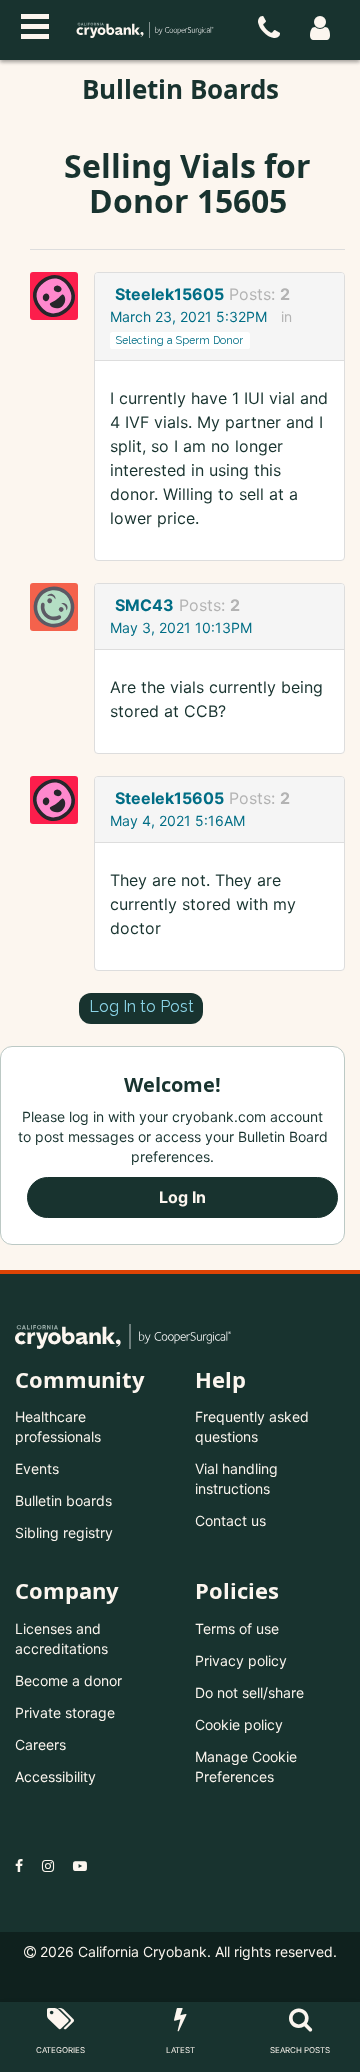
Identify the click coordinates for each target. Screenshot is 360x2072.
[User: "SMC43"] (60, 607)
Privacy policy (241, 1660)
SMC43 (144, 605)
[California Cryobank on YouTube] (80, 1865)
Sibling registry (64, 1532)
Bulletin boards (63, 1500)
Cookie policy (239, 1724)
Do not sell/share (249, 1692)
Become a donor (68, 1680)
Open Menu (35, 24)
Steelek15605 (169, 294)
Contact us (230, 1520)
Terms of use (237, 1628)
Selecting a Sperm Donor (179, 340)
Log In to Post (141, 1006)
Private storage (65, 1712)
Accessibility (55, 1776)
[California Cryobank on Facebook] (19, 1865)
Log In (182, 1197)
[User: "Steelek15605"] (60, 296)
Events (37, 1468)
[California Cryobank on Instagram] (48, 1865)
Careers (40, 1744)
